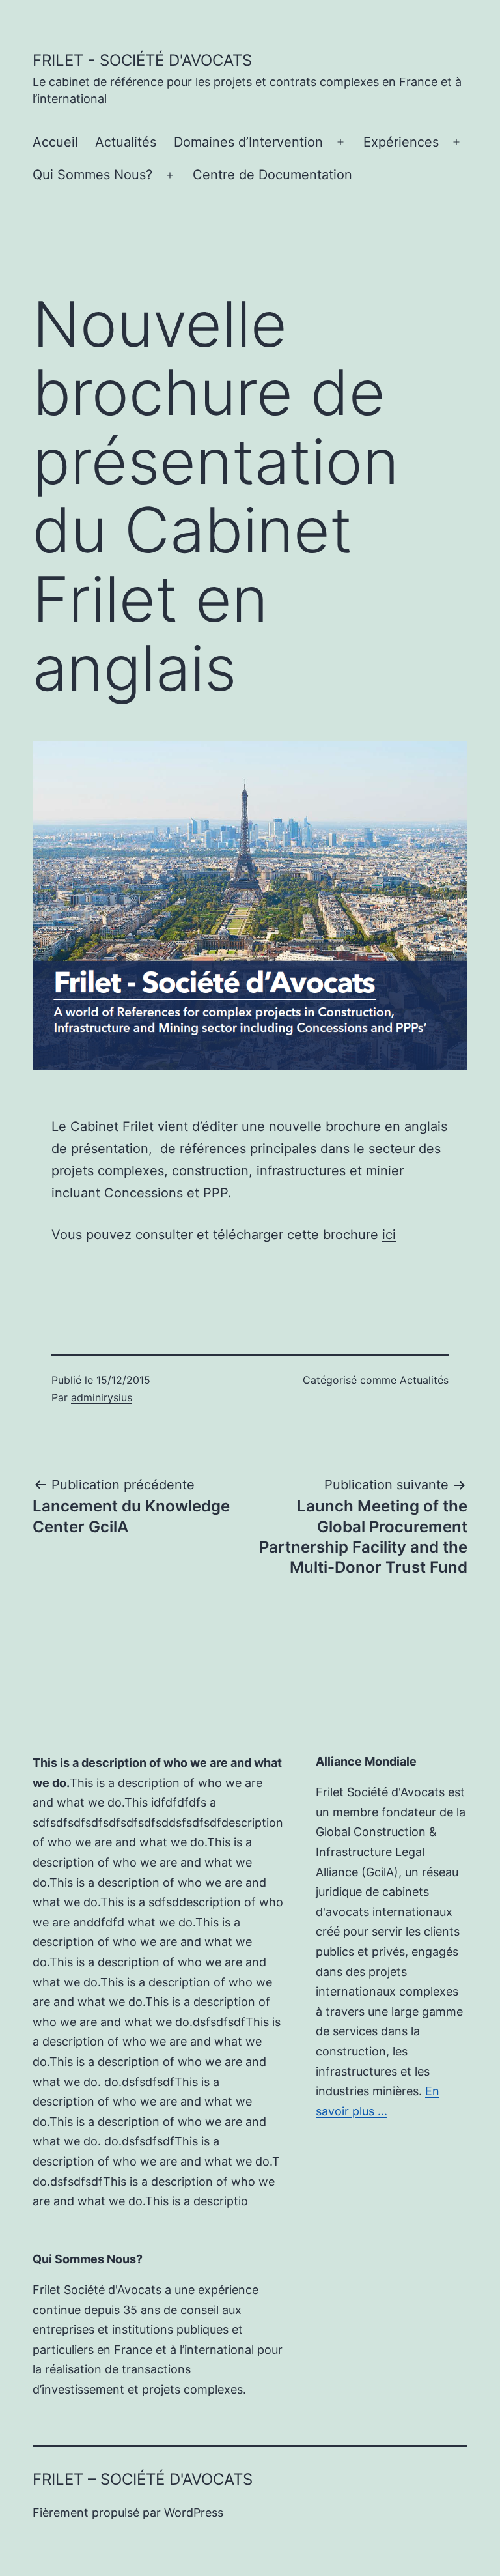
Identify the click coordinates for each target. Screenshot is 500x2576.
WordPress (194, 2512)
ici (389, 1235)
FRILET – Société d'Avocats (143, 2479)
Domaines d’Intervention (248, 142)
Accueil (55, 142)
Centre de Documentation (272, 175)
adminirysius (102, 1397)
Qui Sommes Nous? (92, 175)
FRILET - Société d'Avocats (142, 60)
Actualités (126, 142)
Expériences (401, 142)
